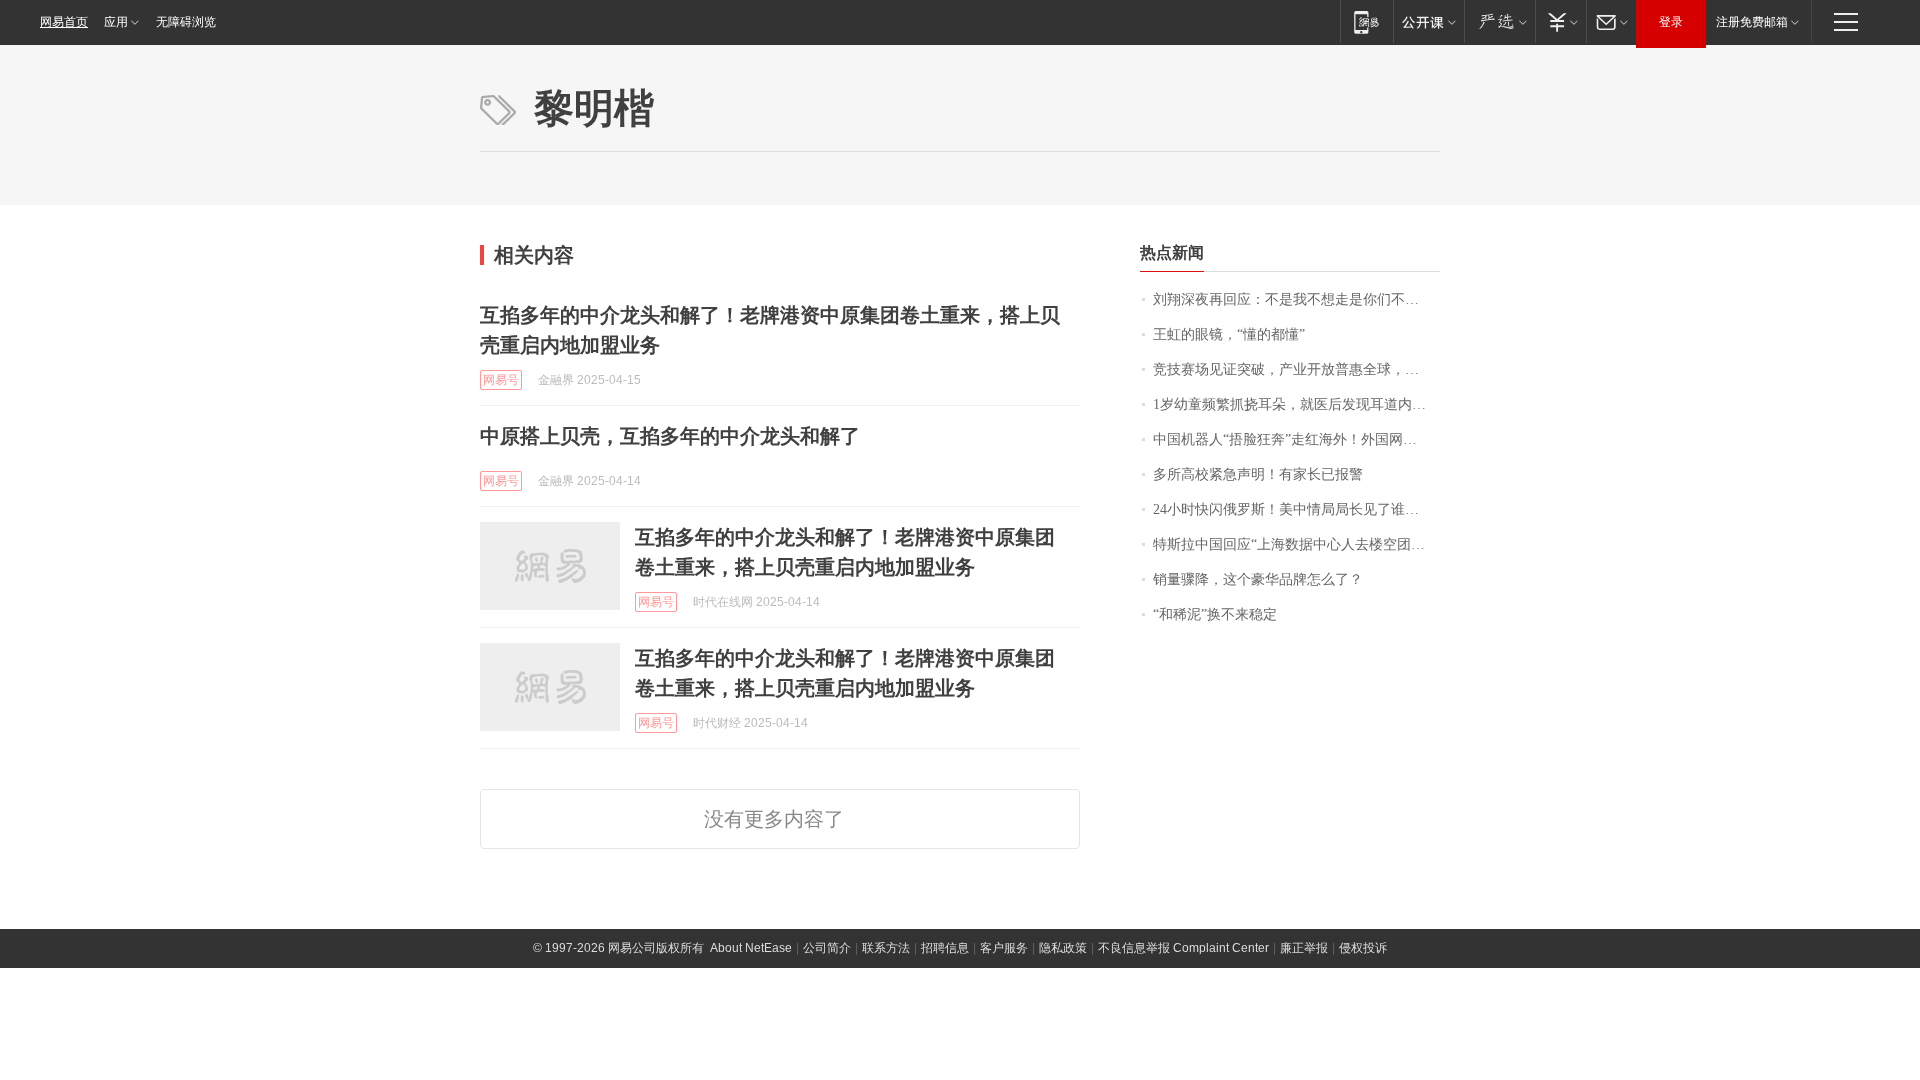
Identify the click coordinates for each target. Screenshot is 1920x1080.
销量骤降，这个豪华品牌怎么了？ (1258, 579)
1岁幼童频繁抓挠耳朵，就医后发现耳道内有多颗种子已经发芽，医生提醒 (1296, 404)
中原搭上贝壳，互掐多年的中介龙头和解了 (670, 436)
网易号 (501, 380)
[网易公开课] (1428, 21)
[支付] (1560, 21)
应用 (116, 22)
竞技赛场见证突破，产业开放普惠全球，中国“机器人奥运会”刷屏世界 (1296, 369)
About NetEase (751, 948)
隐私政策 (1063, 948)
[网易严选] (1499, 21)
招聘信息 (945, 948)
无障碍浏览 (186, 22)
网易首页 (64, 22)
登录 (1671, 22)
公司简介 (827, 948)
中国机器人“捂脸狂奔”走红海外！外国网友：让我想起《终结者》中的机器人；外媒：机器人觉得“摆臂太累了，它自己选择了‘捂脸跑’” (1296, 439)
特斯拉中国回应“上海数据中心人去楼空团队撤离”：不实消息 (1296, 544)
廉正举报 (1304, 948)
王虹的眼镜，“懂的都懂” (1229, 334)
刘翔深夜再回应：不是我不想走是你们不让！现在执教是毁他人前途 (1296, 299)
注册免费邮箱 (1752, 22)
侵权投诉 (1363, 948)
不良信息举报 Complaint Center (1183, 948)
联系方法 (886, 948)
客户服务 (1004, 948)
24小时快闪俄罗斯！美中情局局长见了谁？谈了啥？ (1296, 509)
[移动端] (1366, 21)
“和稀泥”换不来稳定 (1215, 614)
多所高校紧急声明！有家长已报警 (1258, 474)
